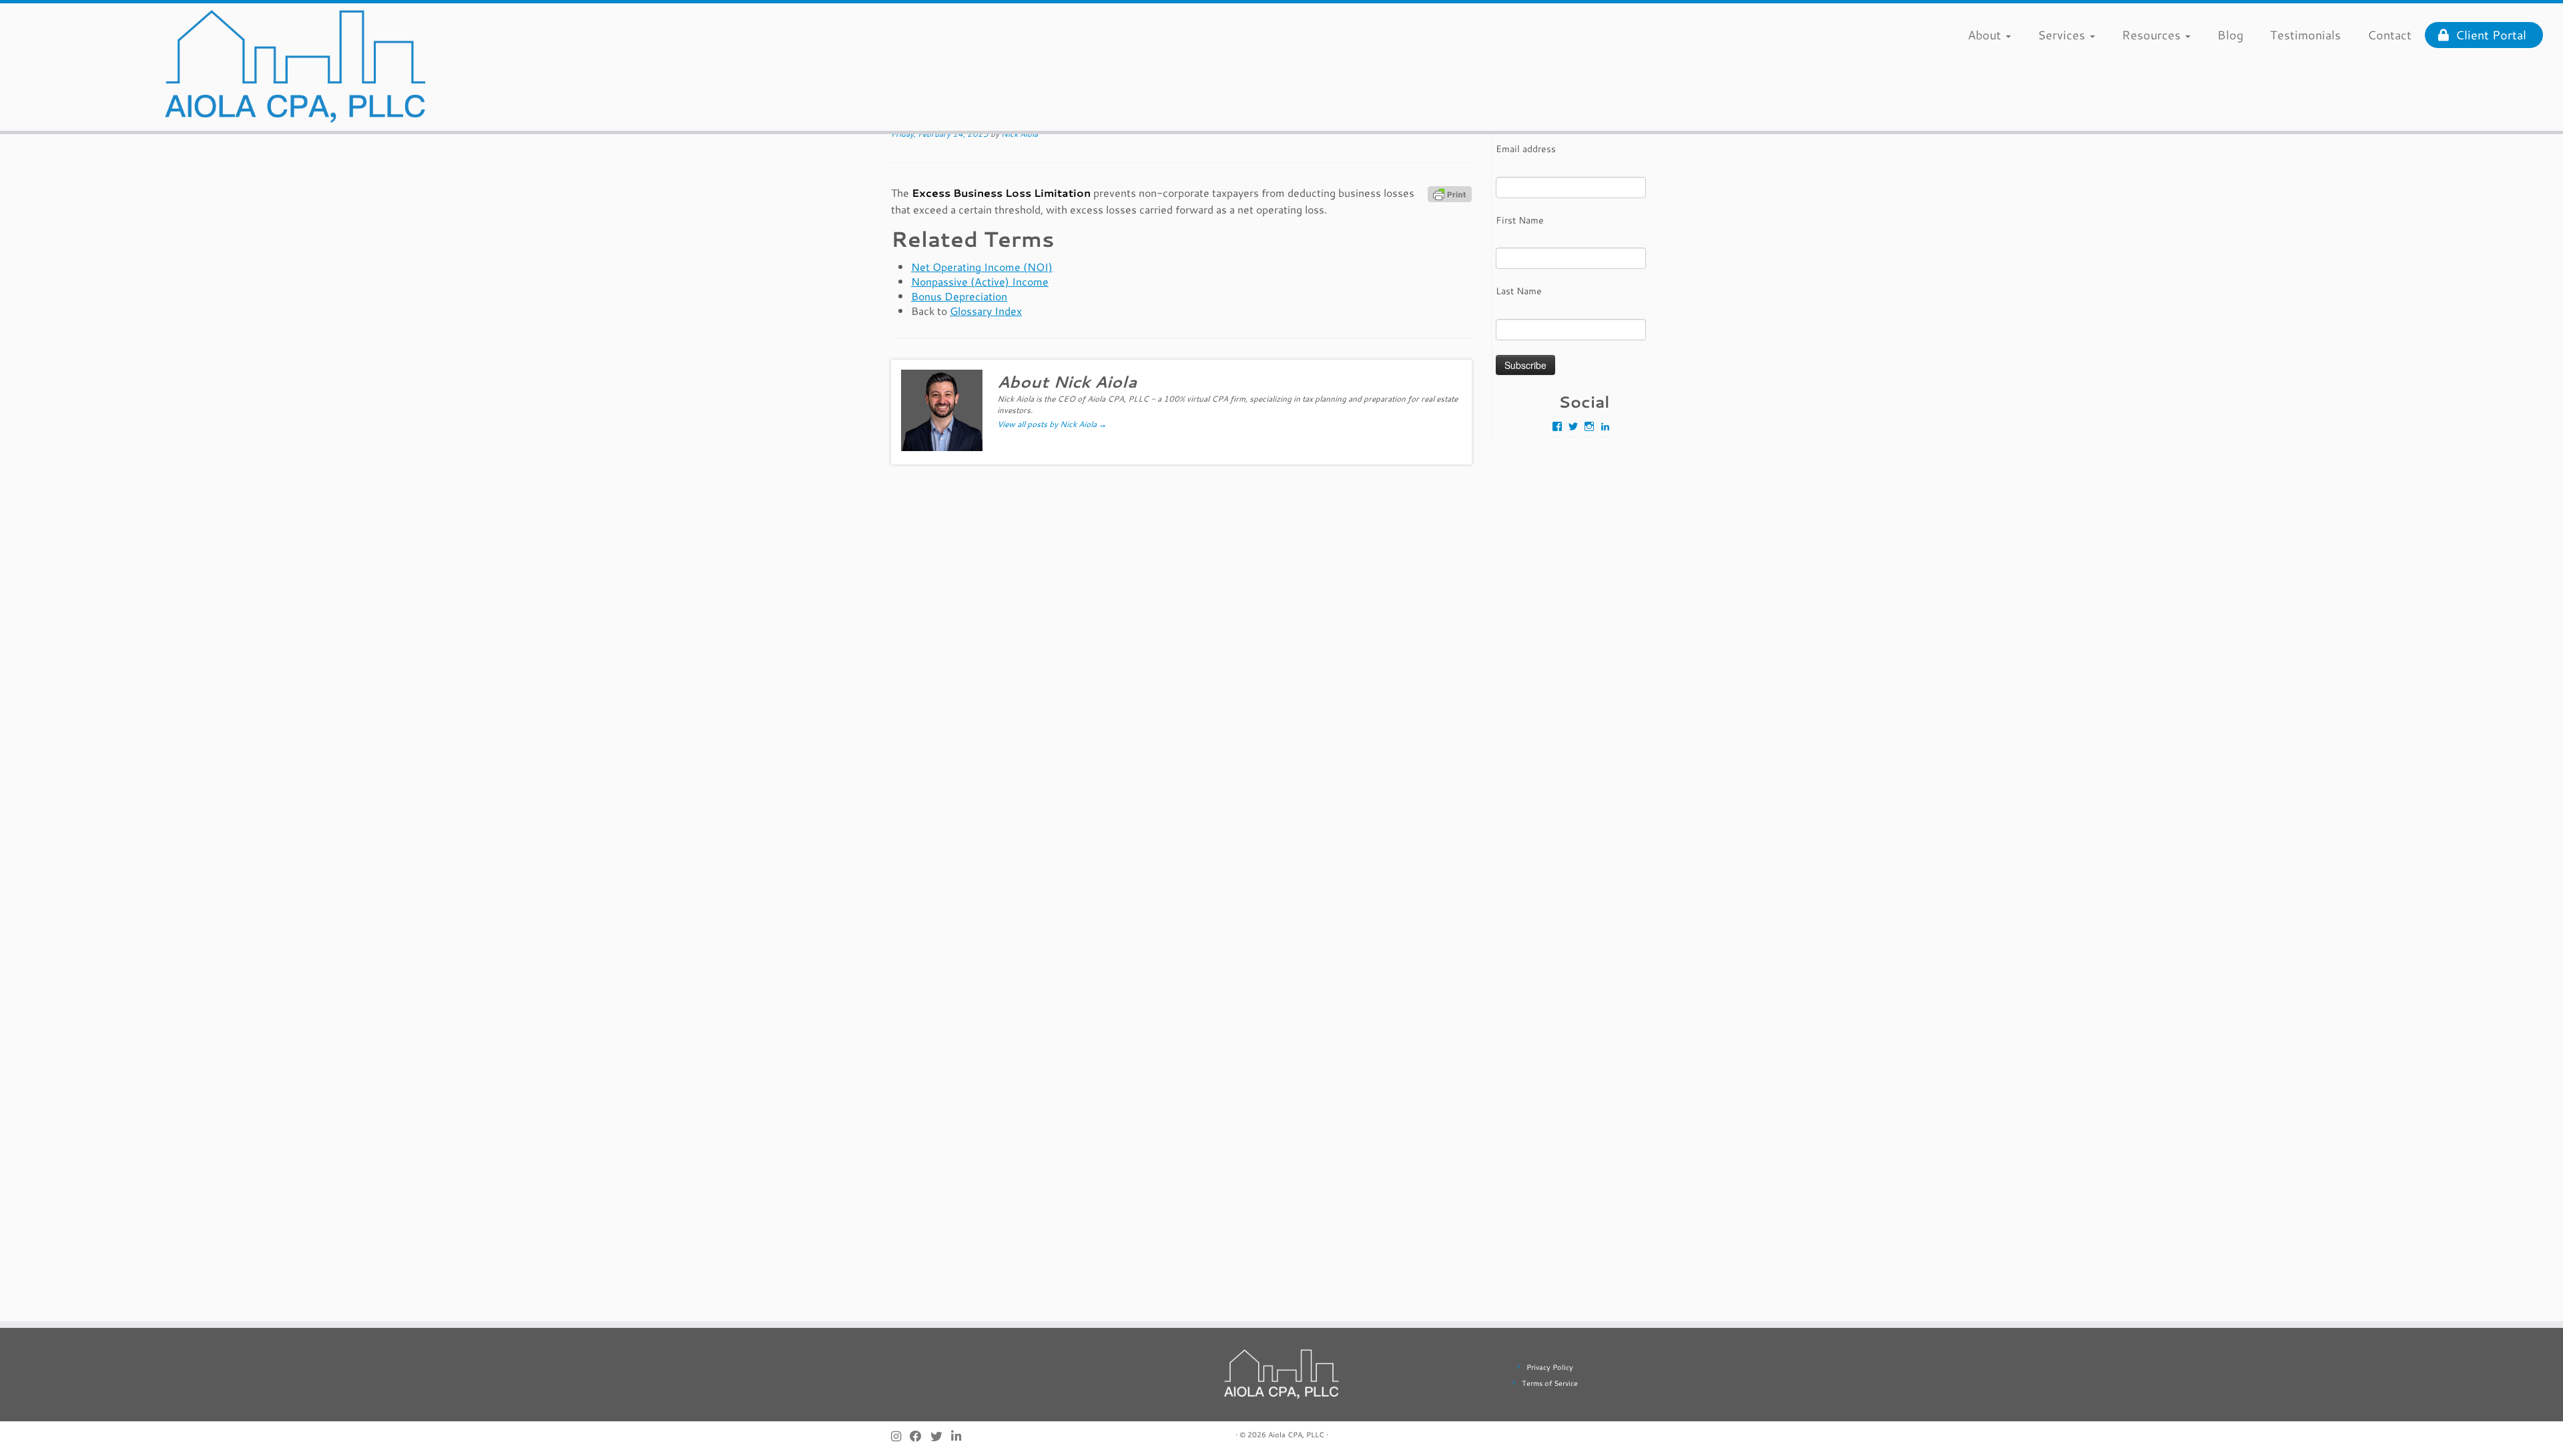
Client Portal (2488, 35)
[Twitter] (941, 1436)
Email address (1526, 149)
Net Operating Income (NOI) (982, 267)
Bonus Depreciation (959, 296)
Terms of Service (1550, 1383)
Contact (2389, 35)
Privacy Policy (1550, 1367)
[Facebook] (920, 1436)
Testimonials (2305, 35)
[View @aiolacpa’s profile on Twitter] (1573, 426)
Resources (2153, 35)
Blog (2230, 35)
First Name (1520, 220)
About (1986, 35)
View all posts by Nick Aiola (1052, 424)
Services (2063, 35)
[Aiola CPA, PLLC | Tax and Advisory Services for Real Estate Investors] (296, 67)
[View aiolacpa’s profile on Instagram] (1589, 426)
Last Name (1519, 291)
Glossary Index (986, 311)
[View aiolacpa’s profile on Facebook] (1557, 426)
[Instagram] (900, 1436)
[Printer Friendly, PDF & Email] (1450, 194)
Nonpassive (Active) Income (980, 281)
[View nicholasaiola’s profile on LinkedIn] (1605, 426)
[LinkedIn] (960, 1436)
